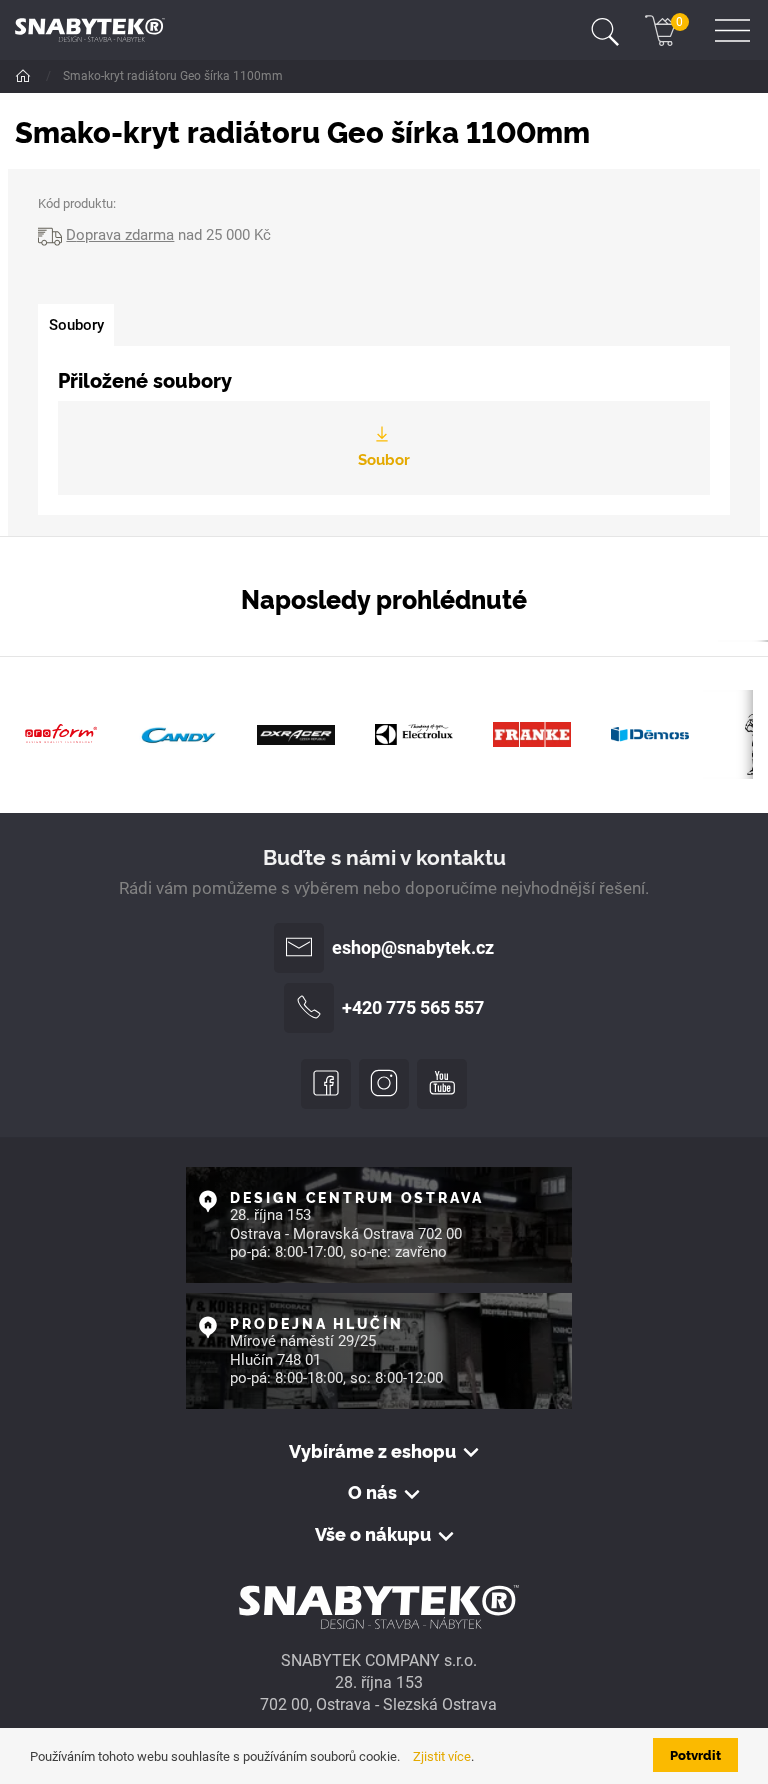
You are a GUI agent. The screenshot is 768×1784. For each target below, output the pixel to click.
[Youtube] (442, 1084)
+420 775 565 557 (413, 1008)
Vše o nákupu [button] (373, 1534)
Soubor (384, 459)
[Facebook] (326, 1084)
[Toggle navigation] (605, 30)
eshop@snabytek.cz (413, 948)
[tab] (76, 325)
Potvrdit (695, 1754)
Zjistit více (442, 1756)
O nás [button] (372, 1492)
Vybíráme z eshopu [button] (372, 1451)
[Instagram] (384, 1084)
